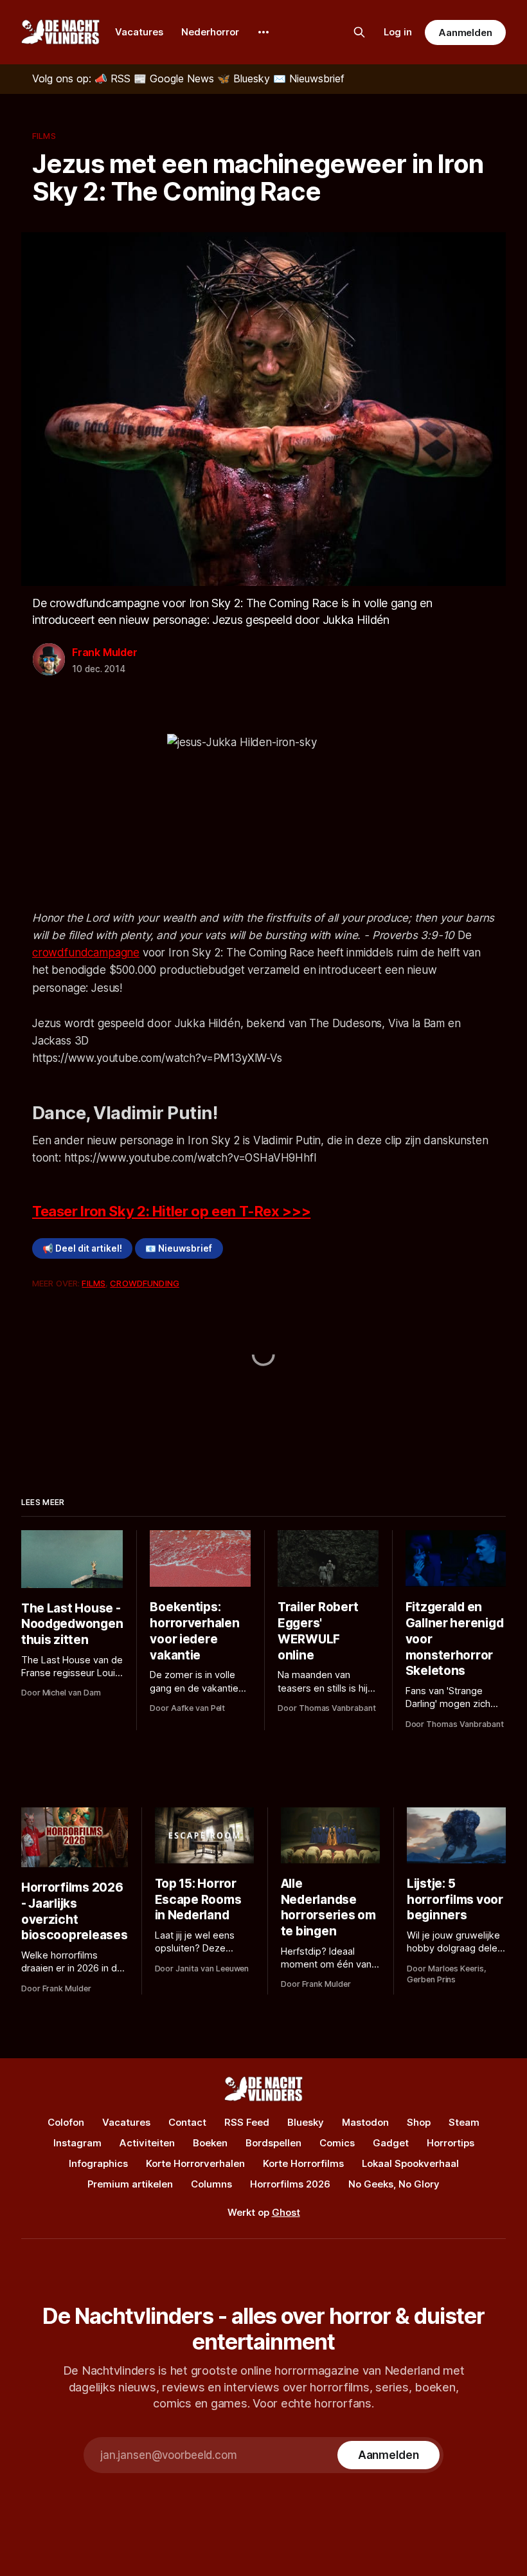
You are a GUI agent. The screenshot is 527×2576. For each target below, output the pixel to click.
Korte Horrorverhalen (195, 2163)
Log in (398, 32)
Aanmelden (465, 32)
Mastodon (365, 2122)
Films (44, 136)
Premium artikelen (130, 2184)
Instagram (77, 2143)
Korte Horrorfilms (303, 2163)
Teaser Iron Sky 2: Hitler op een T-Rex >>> (171, 1211)
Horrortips (451, 2143)
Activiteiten (147, 2143)
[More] (263, 32)
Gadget (391, 2143)
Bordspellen (273, 2143)
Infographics (98, 2163)
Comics (337, 2143)
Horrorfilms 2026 (290, 2184)
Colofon (66, 2122)
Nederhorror (210, 32)
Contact (187, 2122)
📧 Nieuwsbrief (179, 1248)
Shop (419, 2122)
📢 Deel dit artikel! (82, 1248)
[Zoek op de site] (359, 32)
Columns (211, 2184)
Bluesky (306, 2122)
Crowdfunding (145, 1283)
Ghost (286, 2212)
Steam (464, 2122)
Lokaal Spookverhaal (410, 2163)
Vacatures (139, 32)
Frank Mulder (105, 652)
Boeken (210, 2143)
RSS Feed (247, 2122)
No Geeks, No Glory (394, 2184)
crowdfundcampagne (86, 953)
